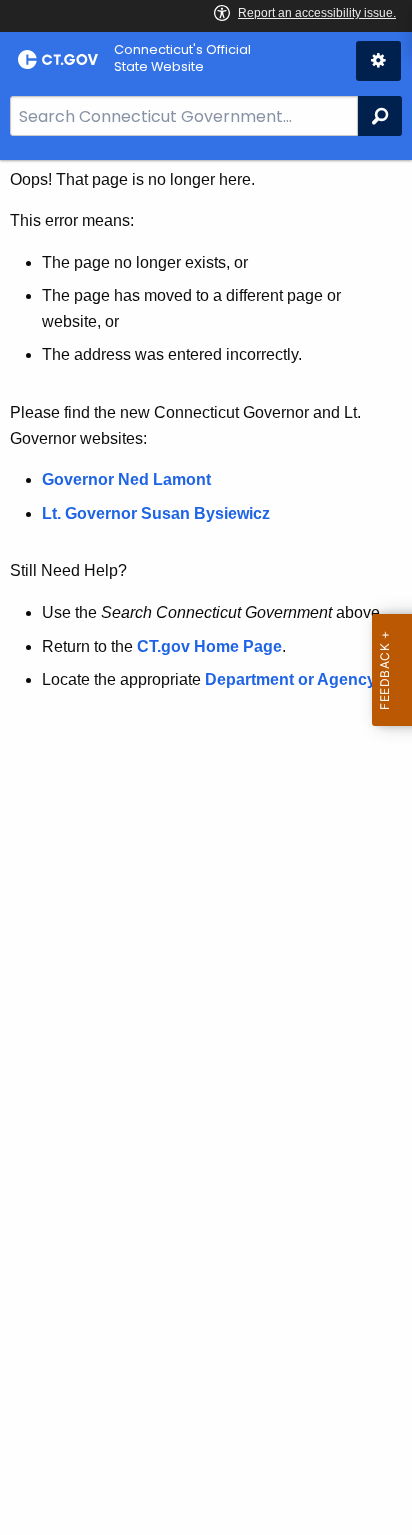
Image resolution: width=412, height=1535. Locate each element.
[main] (206, 847)
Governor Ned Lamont (126, 479)
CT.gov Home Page (209, 646)
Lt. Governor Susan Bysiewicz (158, 513)
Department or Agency (290, 679)
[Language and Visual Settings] (378, 61)
